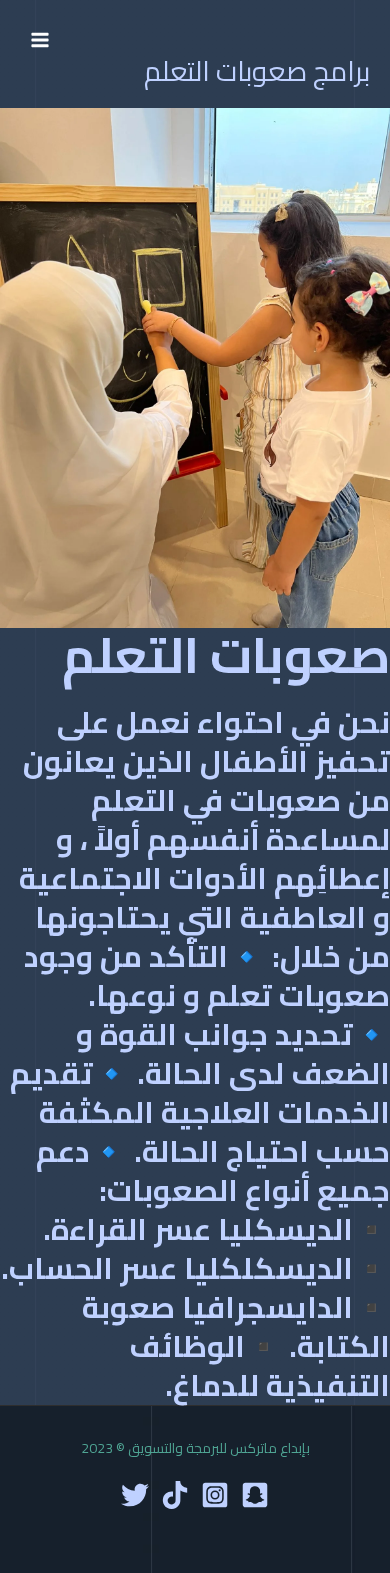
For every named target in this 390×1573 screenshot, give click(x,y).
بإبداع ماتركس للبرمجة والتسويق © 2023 (195, 1448)
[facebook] (255, 1495)
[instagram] (215, 1495)
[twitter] (135, 1495)
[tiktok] (175, 1495)
